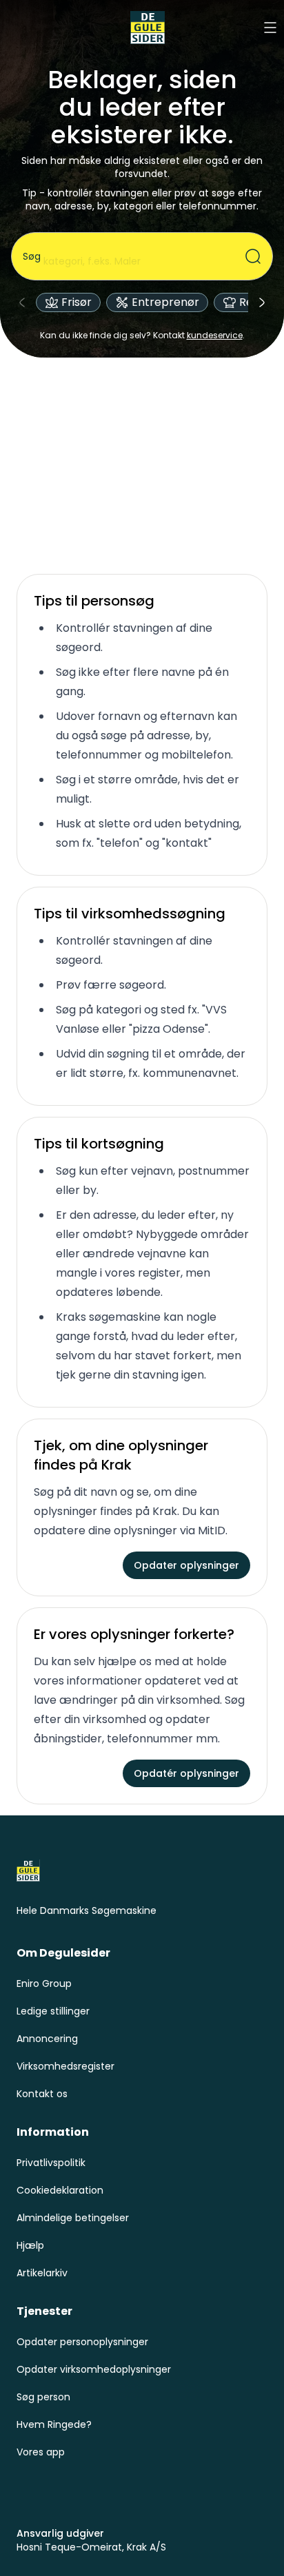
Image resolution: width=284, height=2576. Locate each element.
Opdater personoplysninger (82, 2342)
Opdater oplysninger (186, 1565)
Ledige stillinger (53, 2011)
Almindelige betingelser (73, 2218)
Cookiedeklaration (60, 2190)
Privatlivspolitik (51, 2163)
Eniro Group (44, 1983)
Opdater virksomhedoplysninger (94, 2369)
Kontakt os (42, 2094)
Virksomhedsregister (65, 2066)
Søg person (43, 2397)
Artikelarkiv (42, 2273)
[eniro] (148, 28)
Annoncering (47, 2039)
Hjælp (30, 2245)
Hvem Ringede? (54, 2424)
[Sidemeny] (270, 28)
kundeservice (215, 335)
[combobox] (134, 256)
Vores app (41, 2452)
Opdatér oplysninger (186, 1773)
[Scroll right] (262, 302)
